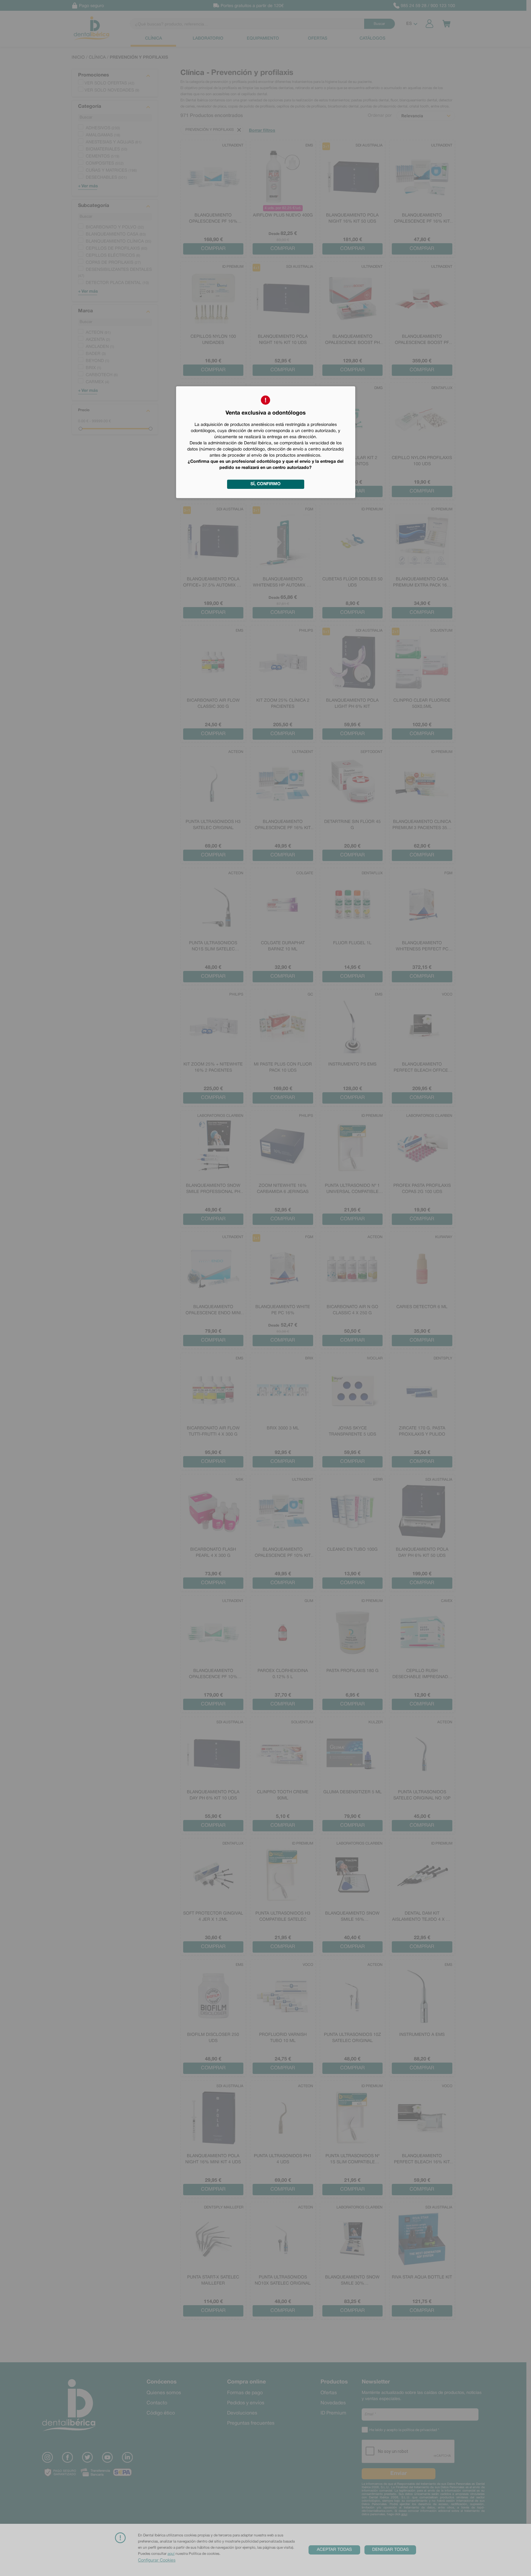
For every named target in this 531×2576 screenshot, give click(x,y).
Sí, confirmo (265, 484)
